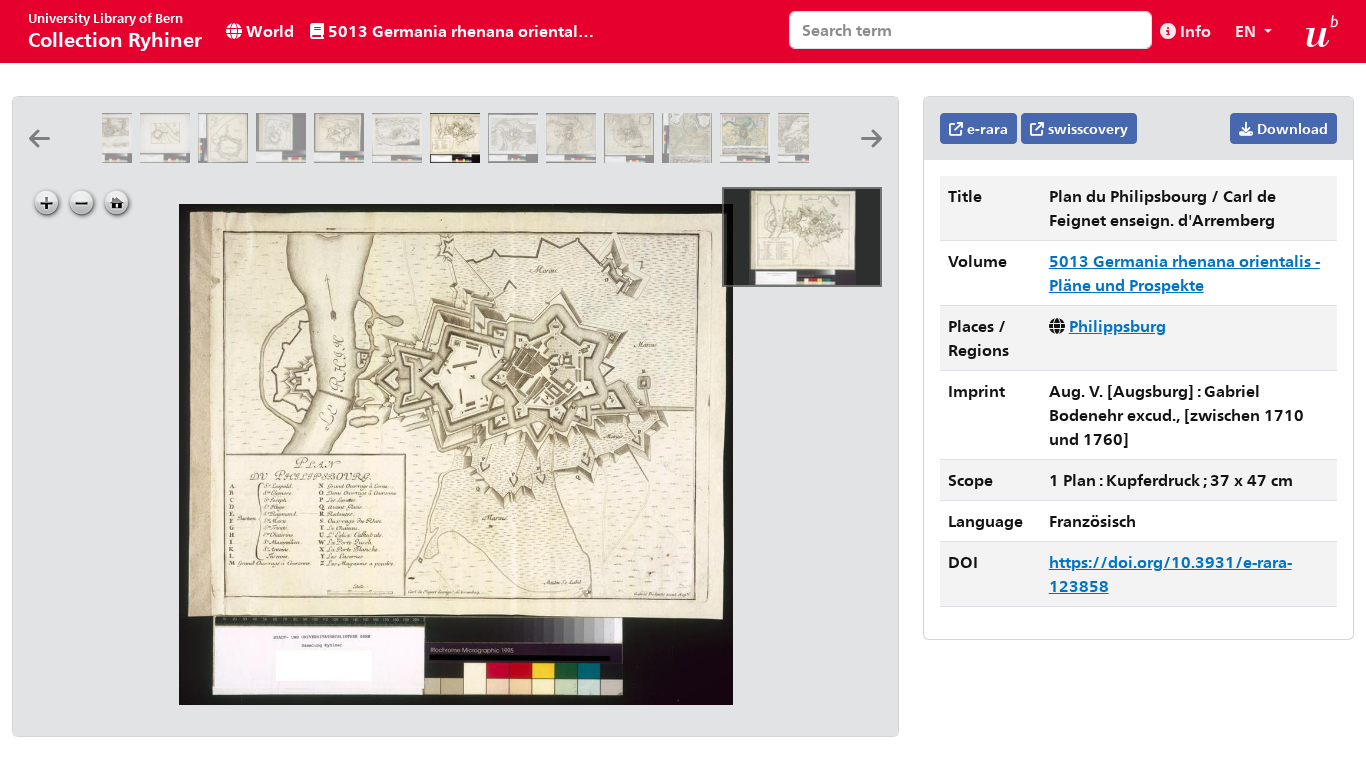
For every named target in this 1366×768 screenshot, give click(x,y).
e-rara (985, 128)
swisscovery (1086, 128)
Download (1290, 128)
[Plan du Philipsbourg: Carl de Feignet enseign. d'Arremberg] (459, 156)
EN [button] (1247, 30)
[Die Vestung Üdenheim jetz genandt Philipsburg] (343, 156)
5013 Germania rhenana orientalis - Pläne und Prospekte (463, 30)
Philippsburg (1117, 325)
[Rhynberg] (169, 156)
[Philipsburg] (285, 156)
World (268, 30)
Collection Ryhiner (115, 30)
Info (1193, 30)
